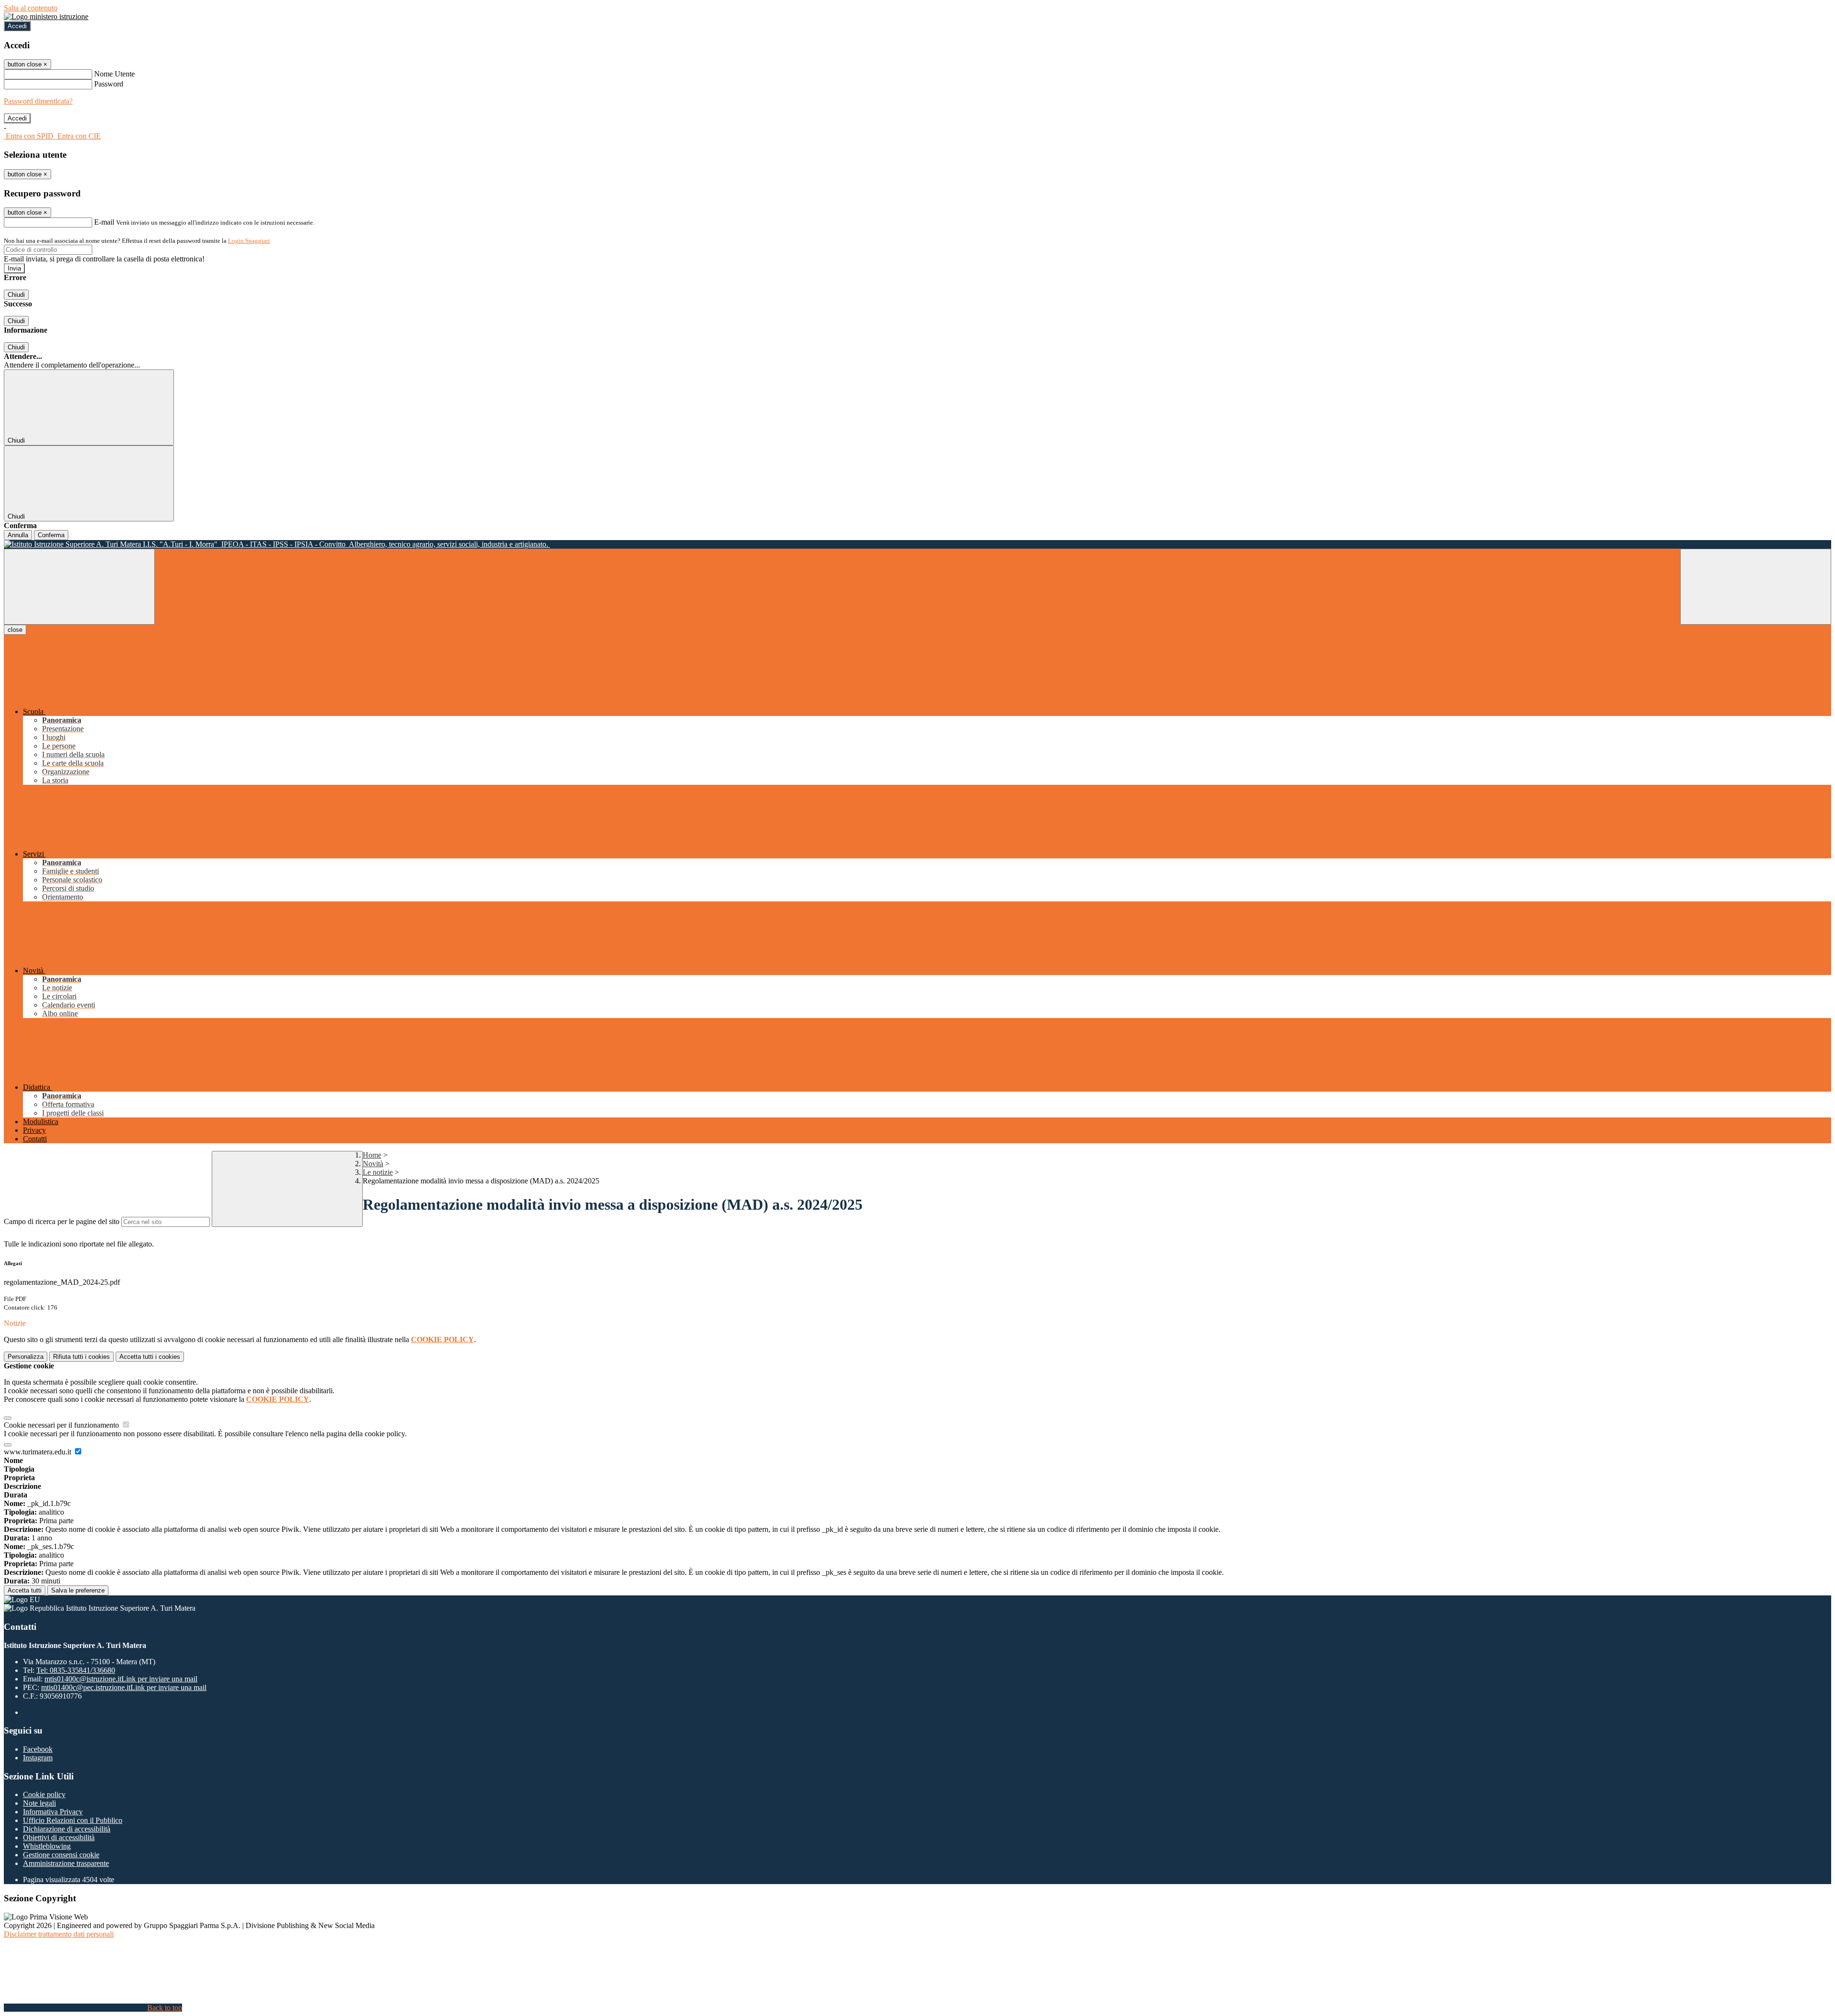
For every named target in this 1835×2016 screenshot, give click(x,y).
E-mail (104, 222)
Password (109, 84)
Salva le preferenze (78, 1590)
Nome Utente (114, 74)
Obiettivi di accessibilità (59, 1837)
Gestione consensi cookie (61, 1855)
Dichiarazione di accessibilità (67, 1829)
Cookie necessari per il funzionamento (62, 1425)
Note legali (39, 1803)
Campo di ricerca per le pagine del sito (62, 1221)
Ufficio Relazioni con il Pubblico (73, 1820)
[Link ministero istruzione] (46, 16)
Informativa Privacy (53, 1812)
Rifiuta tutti (81, 1357)
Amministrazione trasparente (66, 1863)
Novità (373, 1164)
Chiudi (16, 295)
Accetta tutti (150, 1357)
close (15, 630)
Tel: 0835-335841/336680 (76, 1670)
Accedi (17, 26)
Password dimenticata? (38, 101)
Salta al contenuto (31, 8)
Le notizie (378, 1172)
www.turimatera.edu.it (38, 1452)
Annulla (18, 535)
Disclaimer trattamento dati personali (59, 1934)
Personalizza (26, 1357)
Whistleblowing (47, 1846)
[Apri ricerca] (1756, 587)
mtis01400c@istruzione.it (121, 1679)
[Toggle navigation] (79, 587)
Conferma (51, 535)
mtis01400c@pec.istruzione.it (124, 1687)
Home (372, 1155)
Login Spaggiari (249, 241)
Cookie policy (44, 1794)
